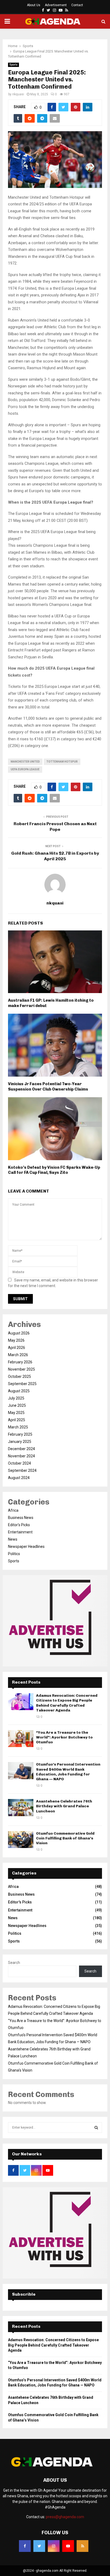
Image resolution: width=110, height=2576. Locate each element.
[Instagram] (54, 2546)
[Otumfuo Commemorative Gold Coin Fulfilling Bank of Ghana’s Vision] (21, 1840)
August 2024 (19, 1478)
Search (14, 1963)
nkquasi (18, 94)
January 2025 (20, 1442)
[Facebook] (25, 2546)
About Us (34, 5)
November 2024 (21, 1456)
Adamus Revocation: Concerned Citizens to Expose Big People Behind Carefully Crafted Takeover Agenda (67, 1703)
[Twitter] (39, 2546)
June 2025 (17, 1405)
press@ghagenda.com (65, 2517)
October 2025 (19, 1376)
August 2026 (19, 1333)
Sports (13, 65)
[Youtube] (68, 2546)
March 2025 (18, 1427)
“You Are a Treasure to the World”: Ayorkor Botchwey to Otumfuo (64, 1737)
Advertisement (56, 5)
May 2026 (16, 1340)
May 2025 (16, 1413)
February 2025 (20, 1434)
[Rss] (82, 2546)
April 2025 (17, 1420)
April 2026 (17, 1348)
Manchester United (25, 762)
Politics (14, 1554)
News (13, 1539)
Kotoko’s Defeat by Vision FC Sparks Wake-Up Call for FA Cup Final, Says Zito (54, 1170)
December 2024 (21, 1449)
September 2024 (22, 1470)
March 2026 (18, 1355)
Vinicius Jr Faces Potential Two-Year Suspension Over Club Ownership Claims (48, 1087)
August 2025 (19, 1391)
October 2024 (19, 1463)
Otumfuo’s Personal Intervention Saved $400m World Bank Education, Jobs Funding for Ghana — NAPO (68, 1772)
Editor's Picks (19, 1525)
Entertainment (20, 1532)
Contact (77, 5)
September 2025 (22, 1384)
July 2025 (16, 1398)
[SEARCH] (96, 2128)
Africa (13, 1510)
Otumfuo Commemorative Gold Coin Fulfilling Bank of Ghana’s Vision (65, 1838)
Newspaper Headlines (26, 1547)
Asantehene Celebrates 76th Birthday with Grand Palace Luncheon (64, 1806)
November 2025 (21, 1369)
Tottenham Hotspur (62, 762)
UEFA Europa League (25, 769)
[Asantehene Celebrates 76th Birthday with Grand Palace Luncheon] (21, 1807)
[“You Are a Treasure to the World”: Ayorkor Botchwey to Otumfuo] (21, 1739)
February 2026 (20, 1362)
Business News (21, 1518)
